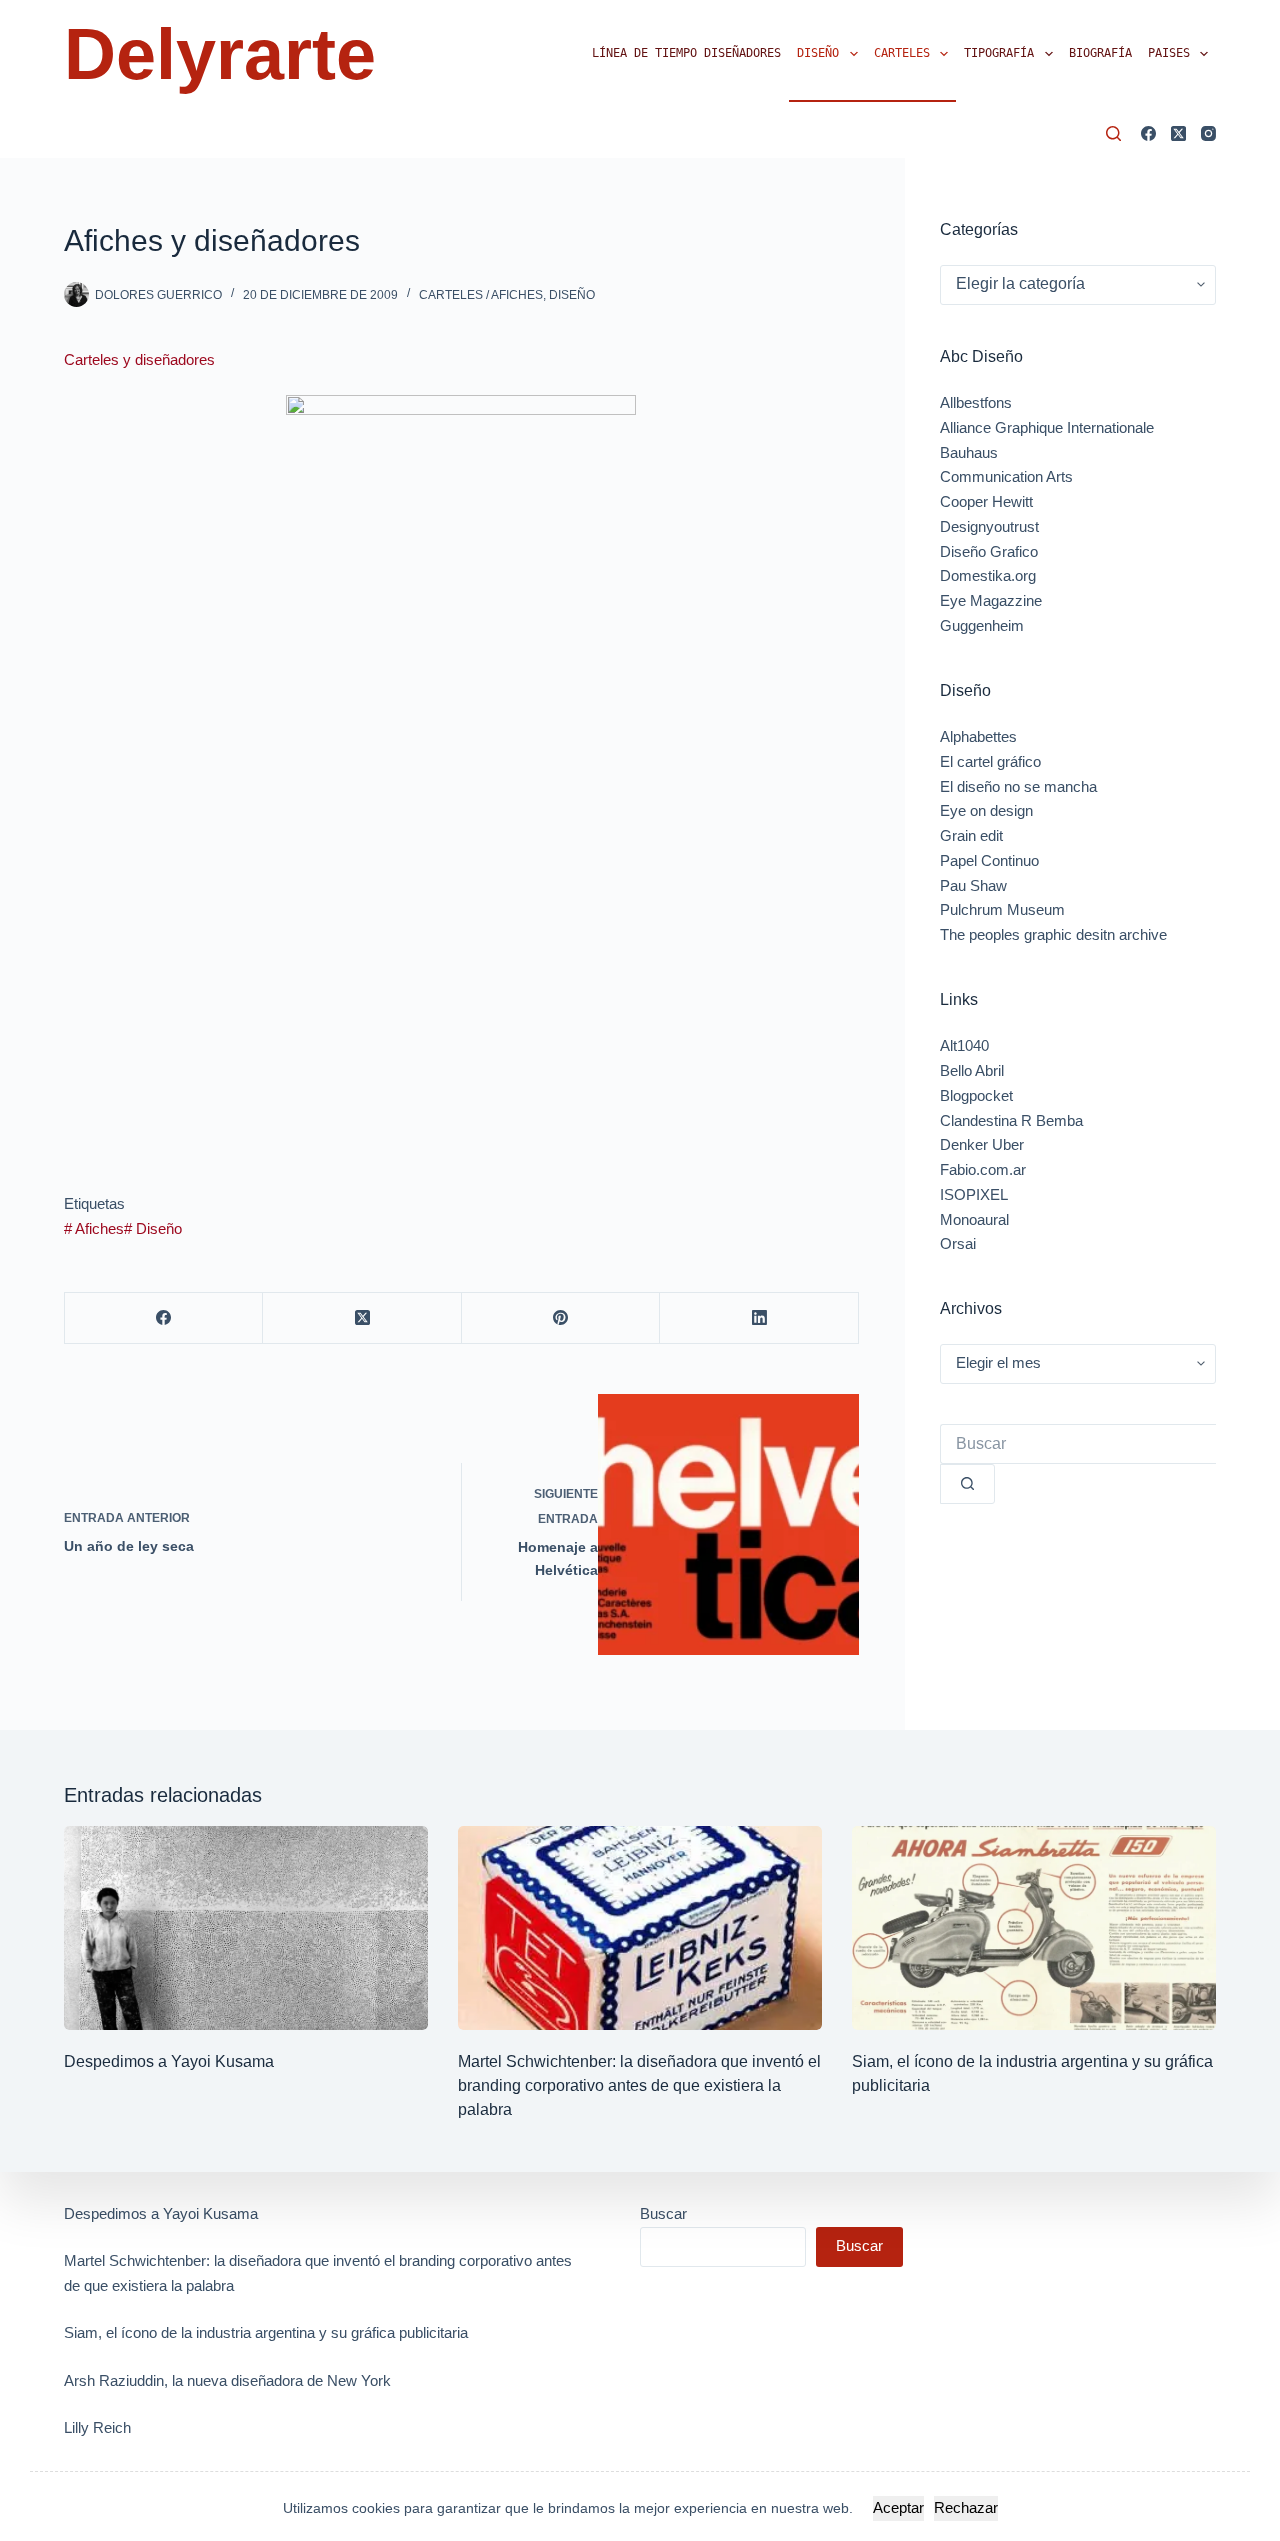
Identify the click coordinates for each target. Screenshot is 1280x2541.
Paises (1169, 53)
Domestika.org (988, 575)
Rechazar (966, 2507)
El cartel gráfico (990, 761)
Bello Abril (972, 1070)
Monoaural (974, 1219)
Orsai (958, 1243)
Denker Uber (982, 1144)
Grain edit (971, 835)
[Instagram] (1208, 133)
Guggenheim (982, 625)
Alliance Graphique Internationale (1047, 427)
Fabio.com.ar (983, 1169)
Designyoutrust (989, 526)
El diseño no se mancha (1018, 786)
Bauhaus (969, 452)
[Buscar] (1113, 133)
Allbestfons (976, 402)
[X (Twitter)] (1178, 133)
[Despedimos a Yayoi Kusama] (246, 1928)
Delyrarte (220, 54)
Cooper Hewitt (986, 501)
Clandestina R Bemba (1011, 1120)
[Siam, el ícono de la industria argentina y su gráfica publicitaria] (1034, 1928)
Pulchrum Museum (1002, 909)
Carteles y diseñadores (139, 359)
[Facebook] (1148, 133)
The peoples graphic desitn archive (1053, 934)
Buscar (663, 2213)
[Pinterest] (561, 1318)
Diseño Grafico (989, 551)
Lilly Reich (97, 2427)
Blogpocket (976, 1095)
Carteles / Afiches (481, 295)
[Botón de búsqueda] (967, 1484)
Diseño (818, 53)
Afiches (94, 1228)
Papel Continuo (989, 860)
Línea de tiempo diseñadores (686, 53)
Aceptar (898, 2507)
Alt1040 (964, 1045)
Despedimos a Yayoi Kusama (169, 2061)
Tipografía (999, 53)
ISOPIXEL (974, 1194)
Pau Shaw (973, 885)
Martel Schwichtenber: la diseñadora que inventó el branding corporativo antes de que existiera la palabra (639, 2085)
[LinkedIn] (759, 1318)
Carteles (902, 53)
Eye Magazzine (991, 600)
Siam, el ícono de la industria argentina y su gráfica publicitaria (266, 2332)
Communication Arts (1006, 476)
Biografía (1100, 53)
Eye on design (986, 810)
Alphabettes (978, 736)
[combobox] (1078, 1444)
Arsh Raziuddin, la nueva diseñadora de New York (227, 2380)
